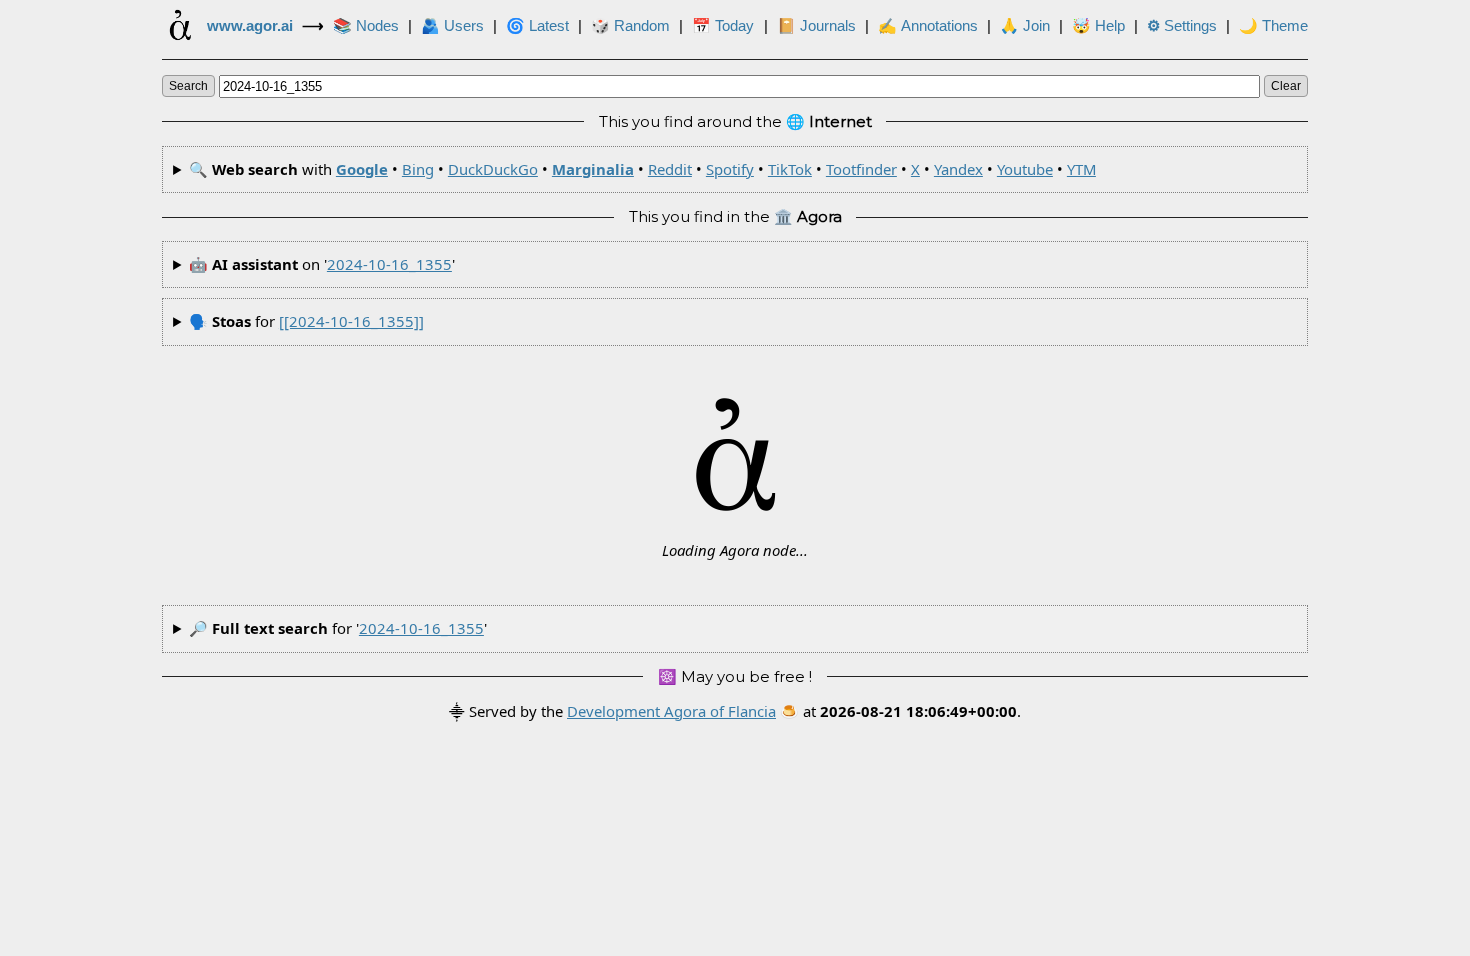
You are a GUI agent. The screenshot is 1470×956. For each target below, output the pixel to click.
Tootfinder (861, 169)
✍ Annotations (928, 26)
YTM (1081, 169)
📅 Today (723, 26)
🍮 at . (900, 711)
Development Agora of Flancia (671, 711)
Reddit (670, 169)
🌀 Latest (537, 26)
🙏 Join (1025, 26)
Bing (418, 169)
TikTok (790, 169)
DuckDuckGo (493, 169)
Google (362, 169)
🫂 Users (452, 26)
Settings (1182, 26)
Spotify (730, 169)
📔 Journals (816, 26)
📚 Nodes (366, 26)
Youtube (1025, 169)
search (188, 86)
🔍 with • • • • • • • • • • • (642, 169)
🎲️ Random (630, 26)
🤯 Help (1098, 26)
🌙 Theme (1273, 26)
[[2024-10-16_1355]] (351, 321)
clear (1286, 86)
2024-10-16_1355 (389, 264)
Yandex (958, 169)
